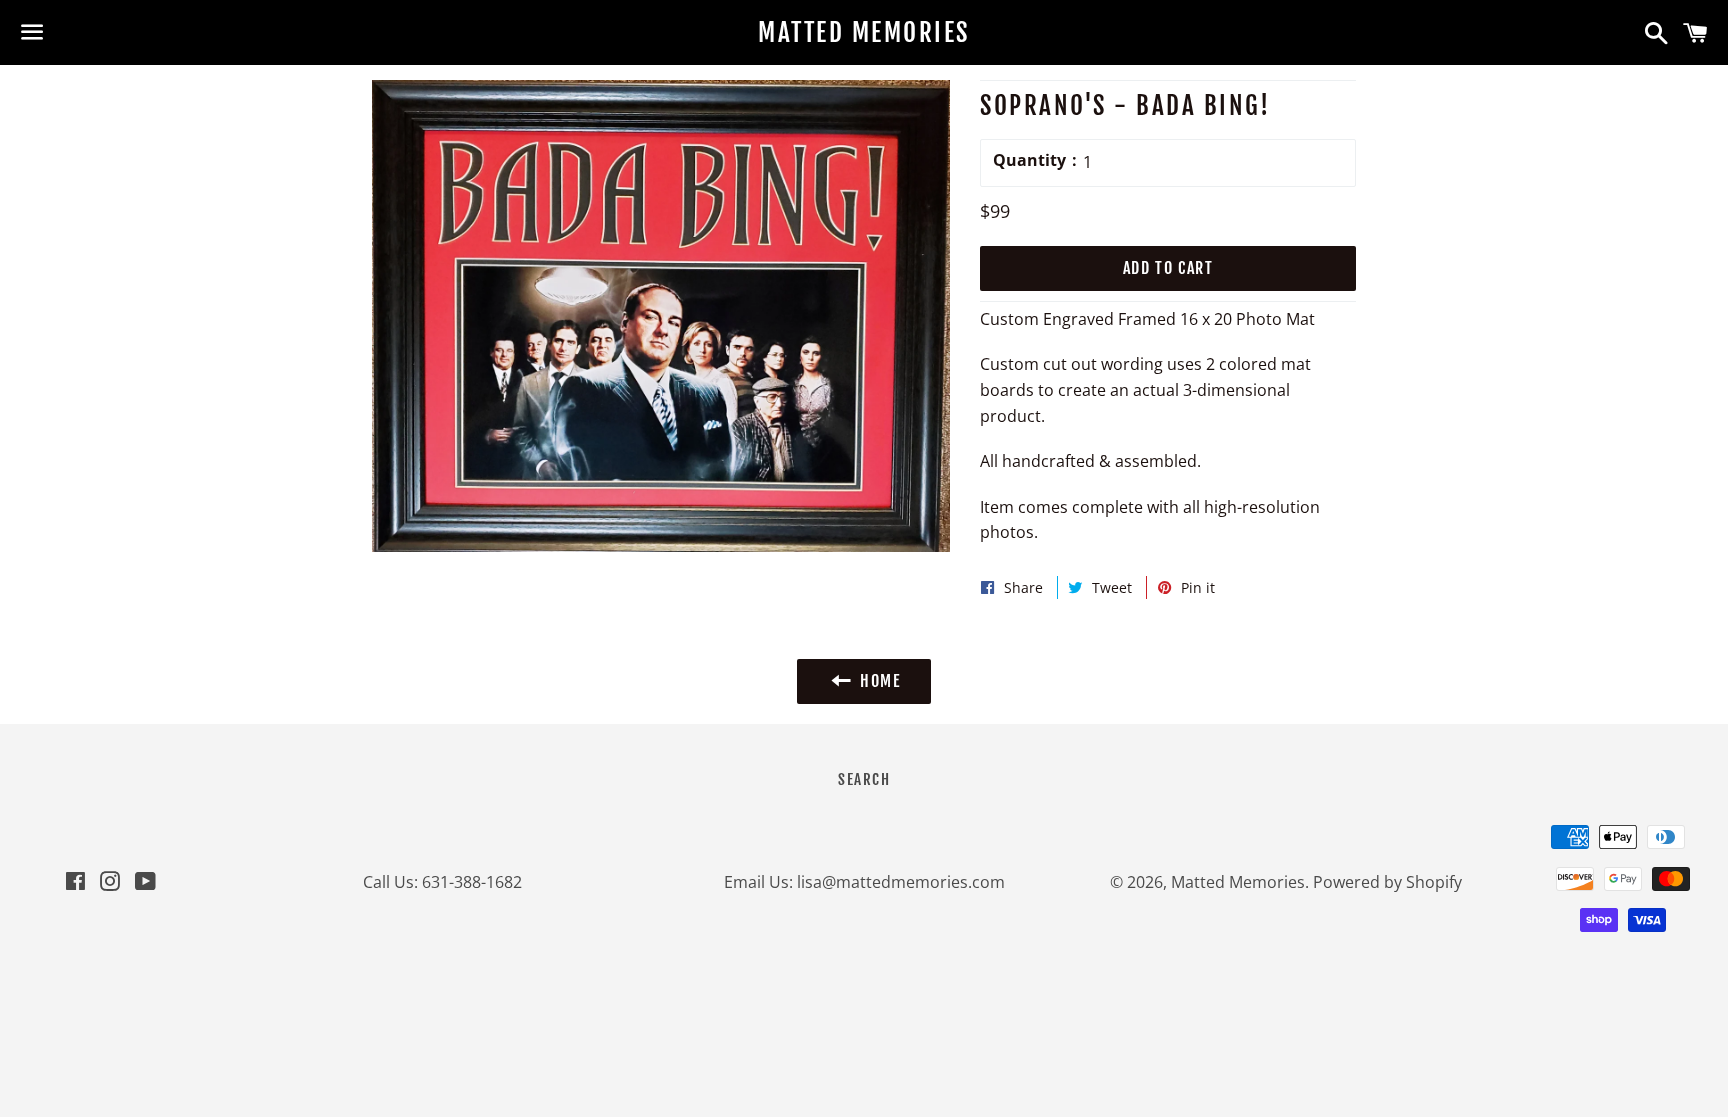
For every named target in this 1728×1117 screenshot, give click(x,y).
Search (864, 779)
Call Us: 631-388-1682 (442, 882)
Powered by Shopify (1387, 882)
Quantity (1029, 160)
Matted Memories (864, 32)
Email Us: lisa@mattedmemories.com (864, 882)
